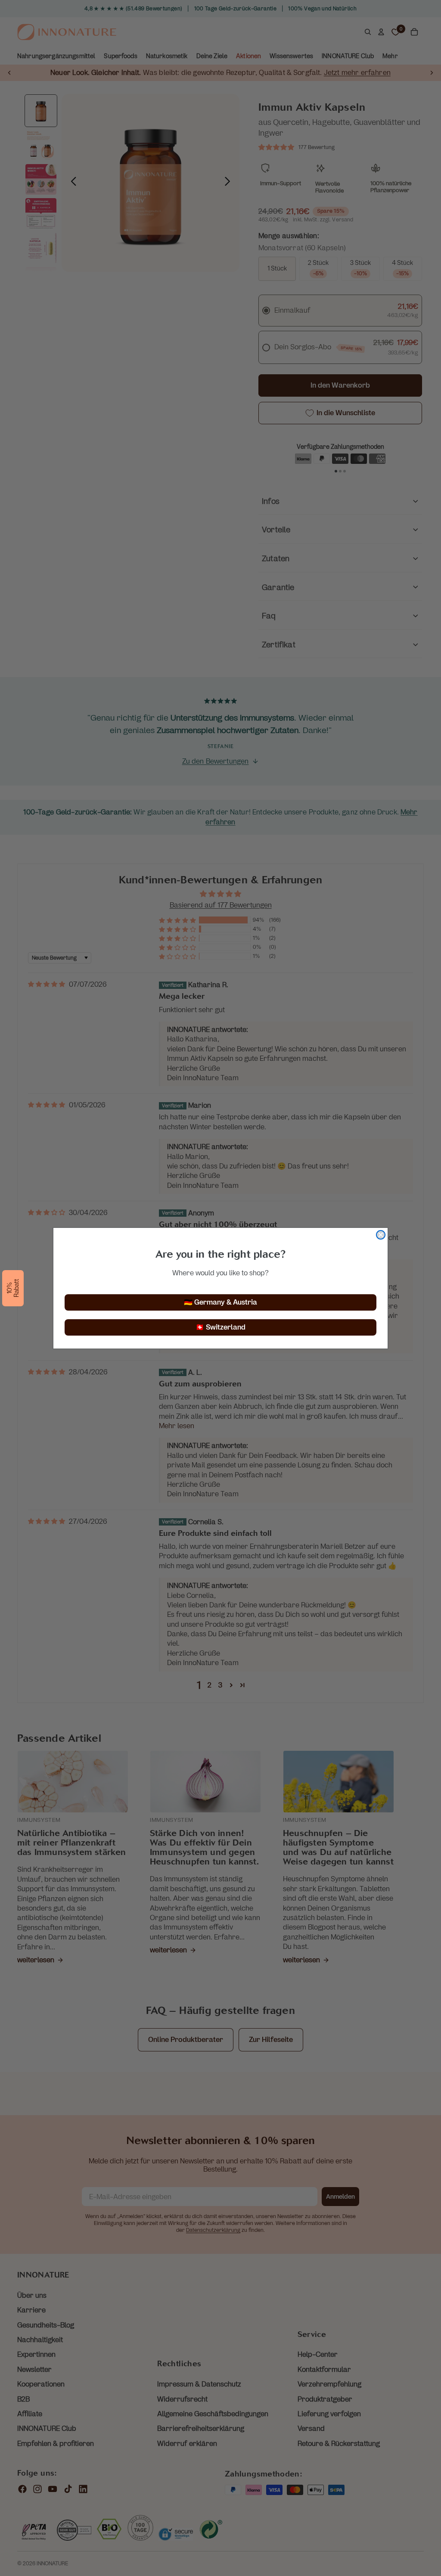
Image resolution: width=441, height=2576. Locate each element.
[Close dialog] (381, 1235)
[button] (13, 1288)
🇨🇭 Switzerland (220, 1327)
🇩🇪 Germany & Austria (220, 1302)
